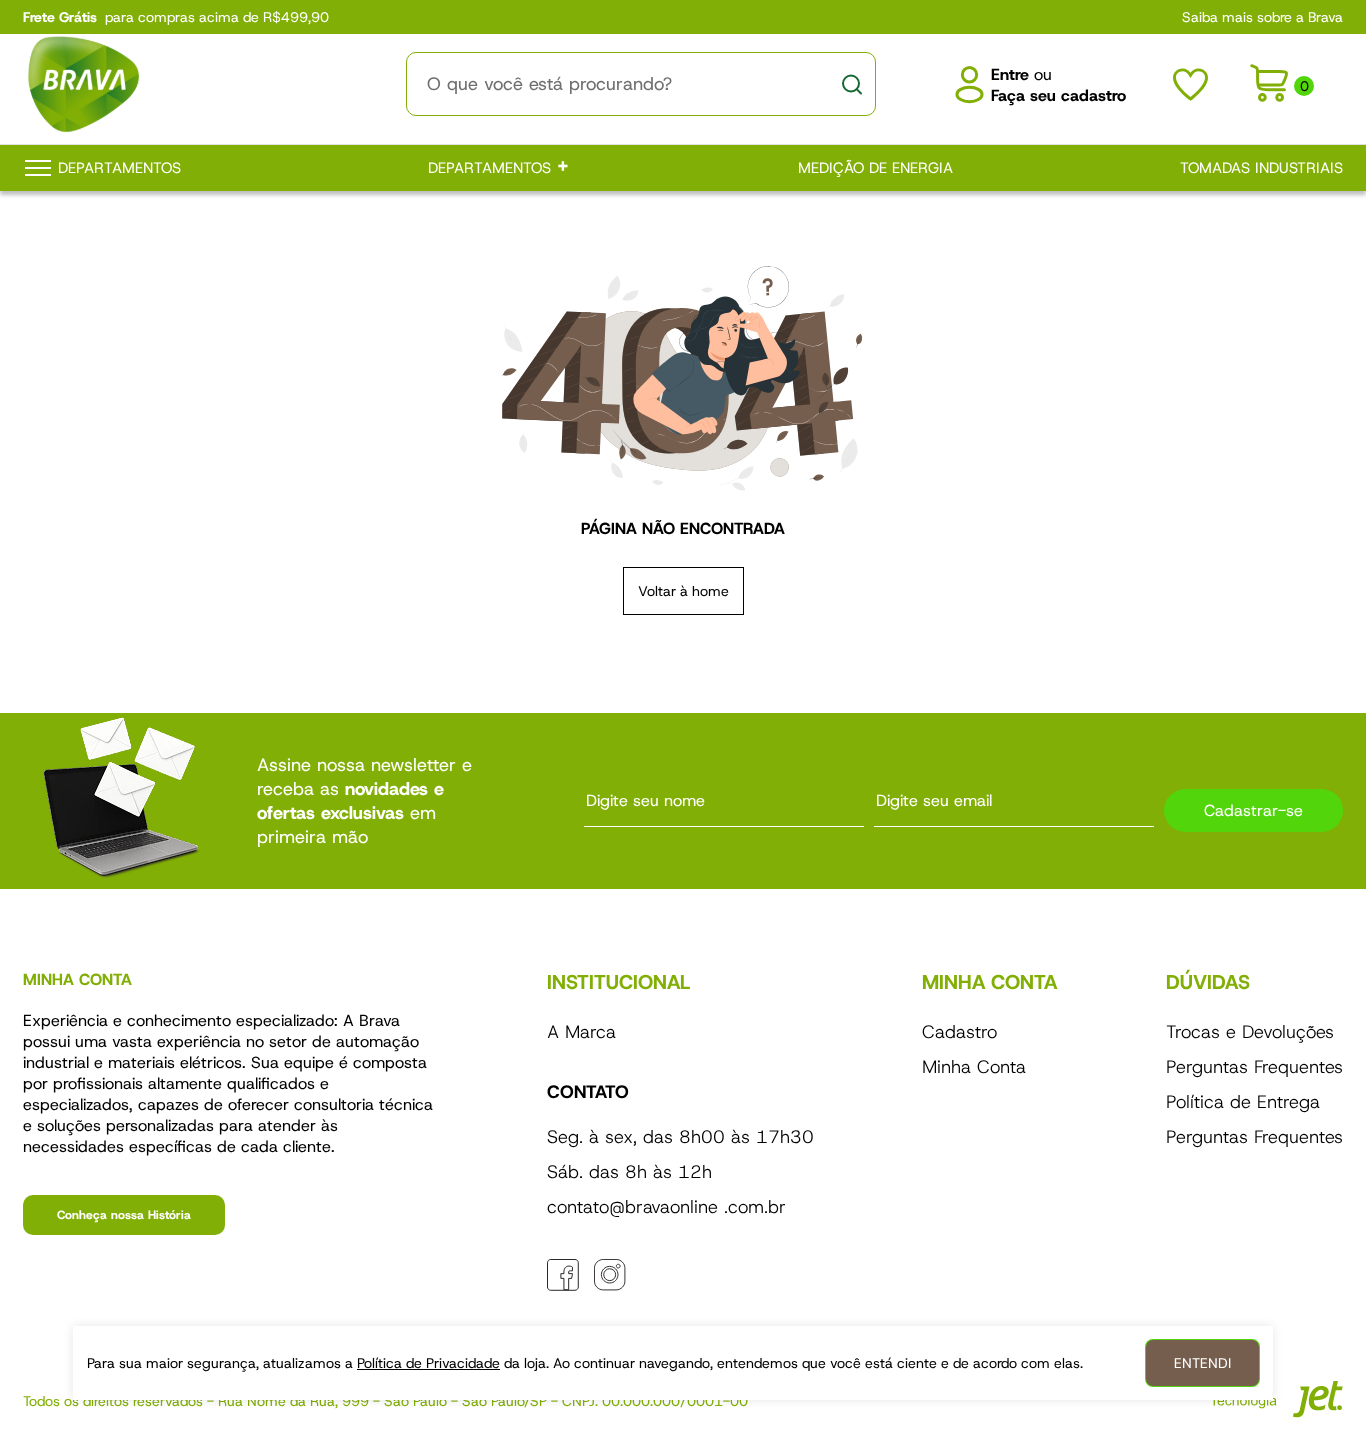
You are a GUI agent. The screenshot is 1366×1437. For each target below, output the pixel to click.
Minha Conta (974, 1067)
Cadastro (959, 1032)
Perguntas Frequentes (1254, 1067)
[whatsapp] (657, 1275)
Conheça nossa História (124, 1215)
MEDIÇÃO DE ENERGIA (875, 168)
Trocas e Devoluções (1250, 1032)
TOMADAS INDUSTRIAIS (1261, 168)
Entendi (1202, 1363)
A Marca (581, 1032)
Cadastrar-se (1253, 810)
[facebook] (563, 1275)
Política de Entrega (1243, 1102)
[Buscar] (852, 84)
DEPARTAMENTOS (492, 168)
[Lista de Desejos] (1190, 84)
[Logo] (178, 84)
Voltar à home (683, 591)
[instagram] (610, 1275)
